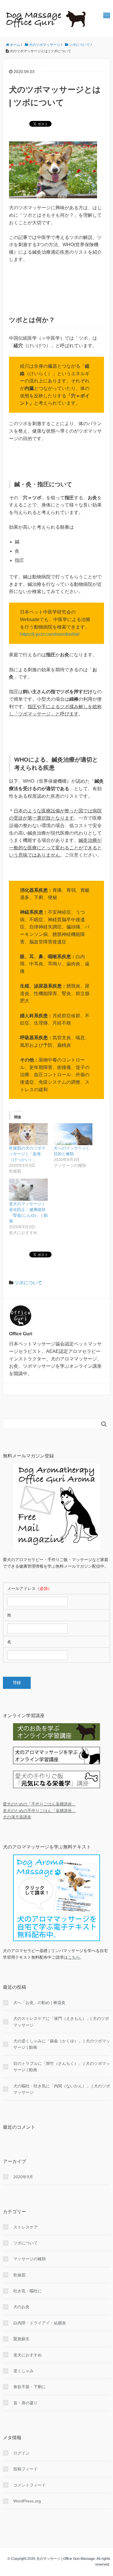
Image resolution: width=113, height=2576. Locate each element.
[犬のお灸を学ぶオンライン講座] (57, 1732)
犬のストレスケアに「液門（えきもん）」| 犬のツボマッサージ (61, 2022)
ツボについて (28, 1283)
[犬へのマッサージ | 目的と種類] (73, 1134)
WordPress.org (27, 2501)
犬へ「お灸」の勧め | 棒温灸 (39, 2003)
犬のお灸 (21, 2307)
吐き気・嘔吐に (28, 2291)
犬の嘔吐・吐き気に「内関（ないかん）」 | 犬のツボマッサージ (62, 2089)
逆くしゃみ (23, 2371)
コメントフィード (30, 2485)
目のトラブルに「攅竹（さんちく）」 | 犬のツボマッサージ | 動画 (62, 2067)
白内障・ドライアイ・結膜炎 (40, 2323)
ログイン (21, 2453)
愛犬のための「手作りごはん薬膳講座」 (39, 1804)
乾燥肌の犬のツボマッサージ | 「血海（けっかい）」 (27, 1154)
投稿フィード (25, 2469)
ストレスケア (25, 2227)
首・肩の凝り (25, 2403)
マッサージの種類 (30, 2259)
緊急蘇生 (21, 2339)
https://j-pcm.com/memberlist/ (50, 634)
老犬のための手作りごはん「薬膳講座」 (39, 1811)
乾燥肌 (19, 2275)
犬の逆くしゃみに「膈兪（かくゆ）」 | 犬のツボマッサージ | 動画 (62, 2044)
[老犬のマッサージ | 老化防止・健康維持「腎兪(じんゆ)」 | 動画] (28, 1190)
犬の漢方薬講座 (17, 1817)
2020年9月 (23, 2177)
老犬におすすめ (28, 2355)
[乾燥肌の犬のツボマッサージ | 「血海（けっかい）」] (28, 1134)
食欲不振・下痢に (30, 2387)
